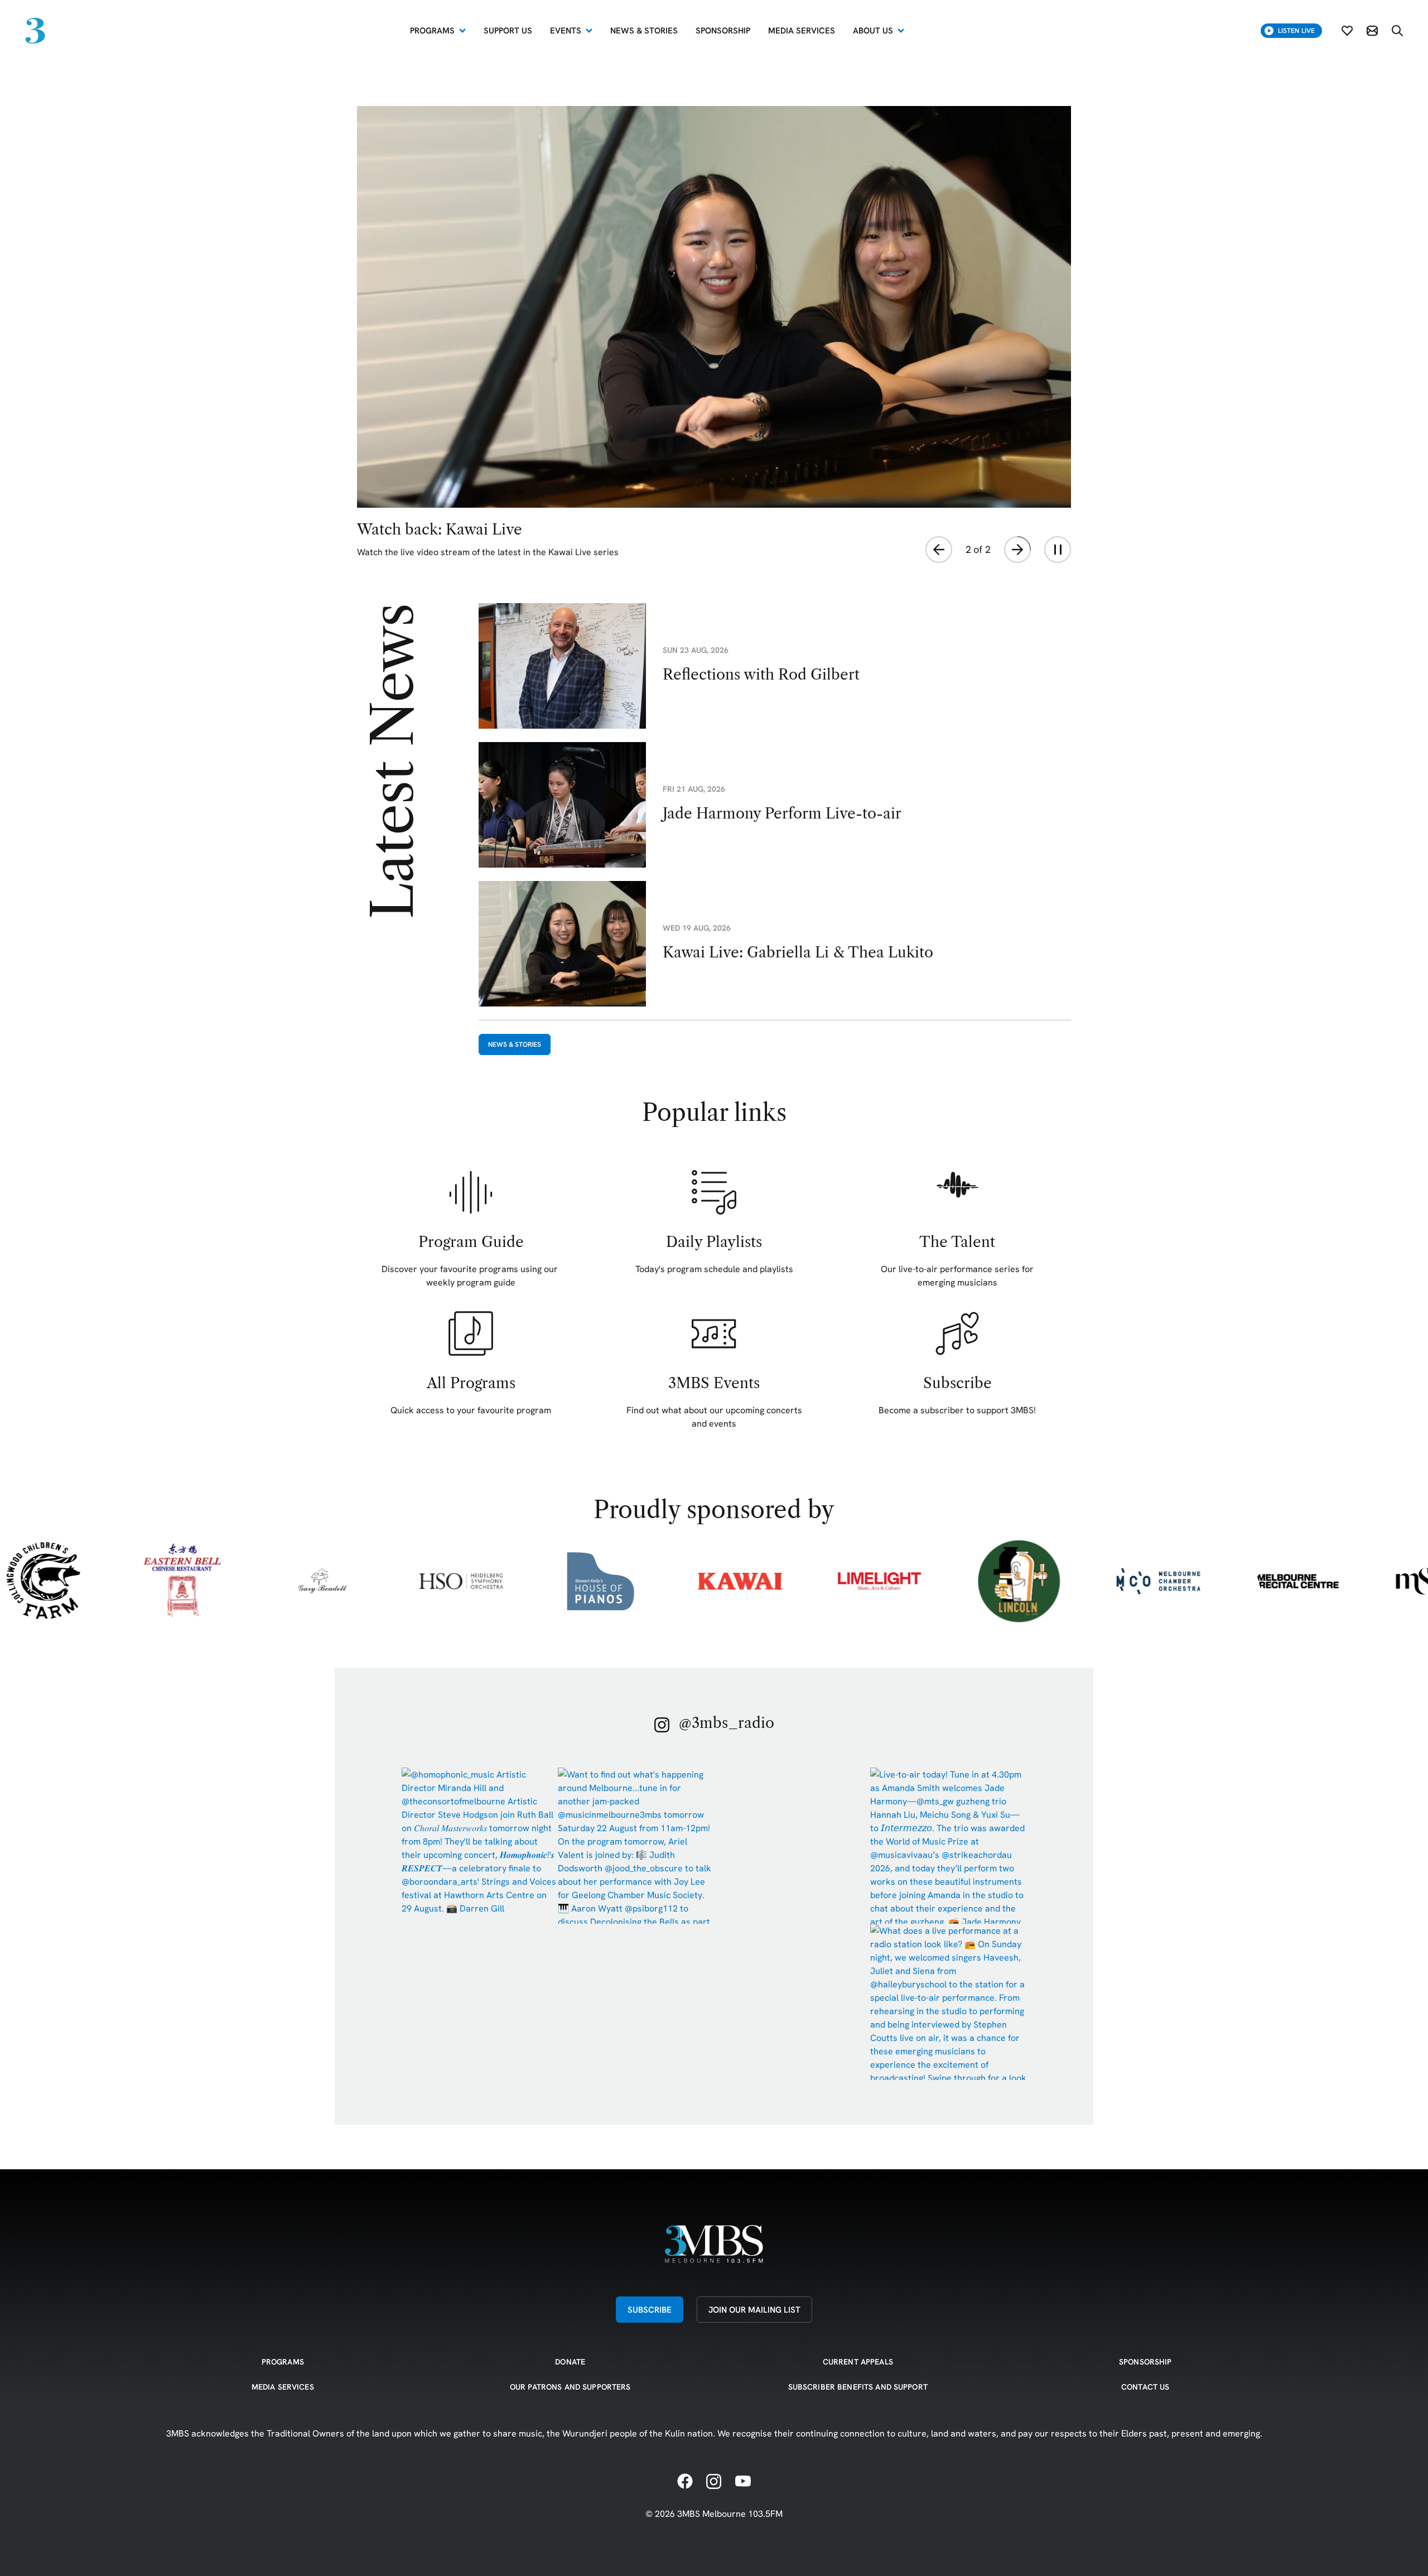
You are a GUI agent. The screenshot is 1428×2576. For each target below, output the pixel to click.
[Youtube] (743, 2482)
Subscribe (650, 2310)
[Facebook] (685, 2482)
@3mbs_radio (727, 1723)
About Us (873, 30)
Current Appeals (858, 2362)
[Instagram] (714, 2482)
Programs (432, 30)
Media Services (283, 2387)
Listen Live (1296, 30)
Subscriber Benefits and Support (858, 2387)
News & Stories (515, 1044)
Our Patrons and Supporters (570, 2387)
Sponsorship (1145, 2362)
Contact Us (1145, 2387)
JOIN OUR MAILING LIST (754, 2310)
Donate (570, 2362)
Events (566, 30)
